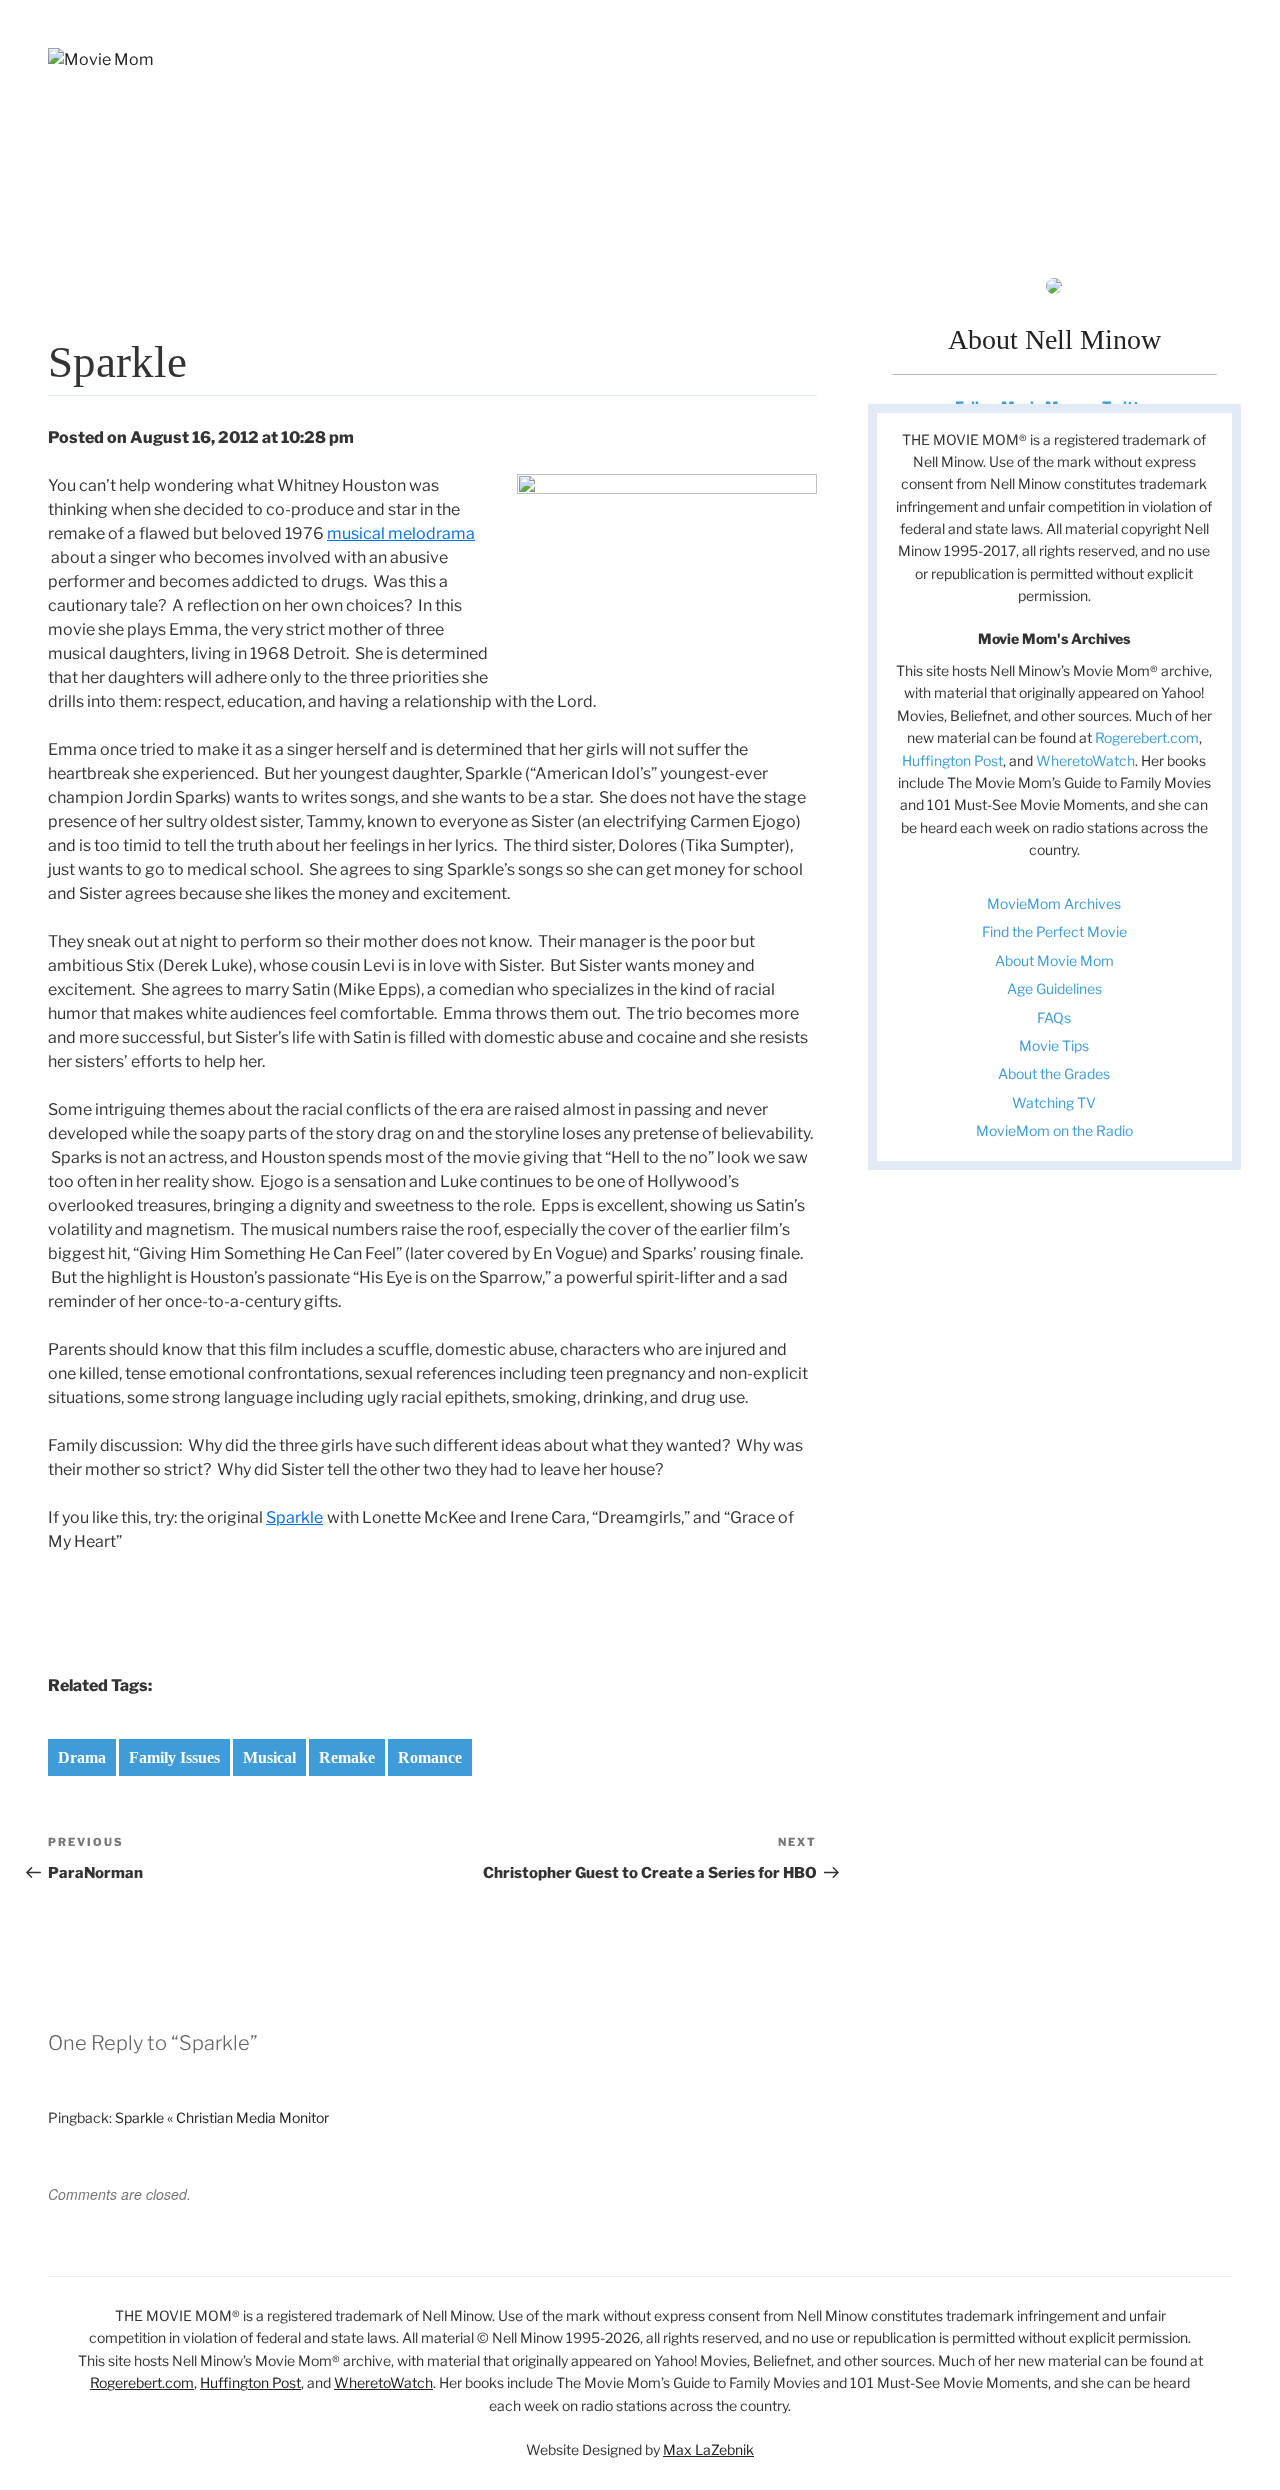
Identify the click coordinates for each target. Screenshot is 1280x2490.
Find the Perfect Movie (1054, 931)
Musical (269, 1757)
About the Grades (1054, 1073)
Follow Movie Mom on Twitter (1054, 406)
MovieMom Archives (1054, 903)
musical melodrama (401, 533)
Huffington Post (952, 760)
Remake (347, 1757)
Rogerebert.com (1147, 737)
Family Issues (174, 1757)
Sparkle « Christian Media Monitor (222, 2117)
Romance (430, 1757)
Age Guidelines (1054, 988)
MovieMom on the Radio (1054, 1130)
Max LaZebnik (708, 2449)
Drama (82, 1757)
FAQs (1054, 1017)
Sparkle (294, 1517)
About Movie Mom (1054, 960)
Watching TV (1054, 1102)
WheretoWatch (1085, 760)
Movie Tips (1054, 1045)
